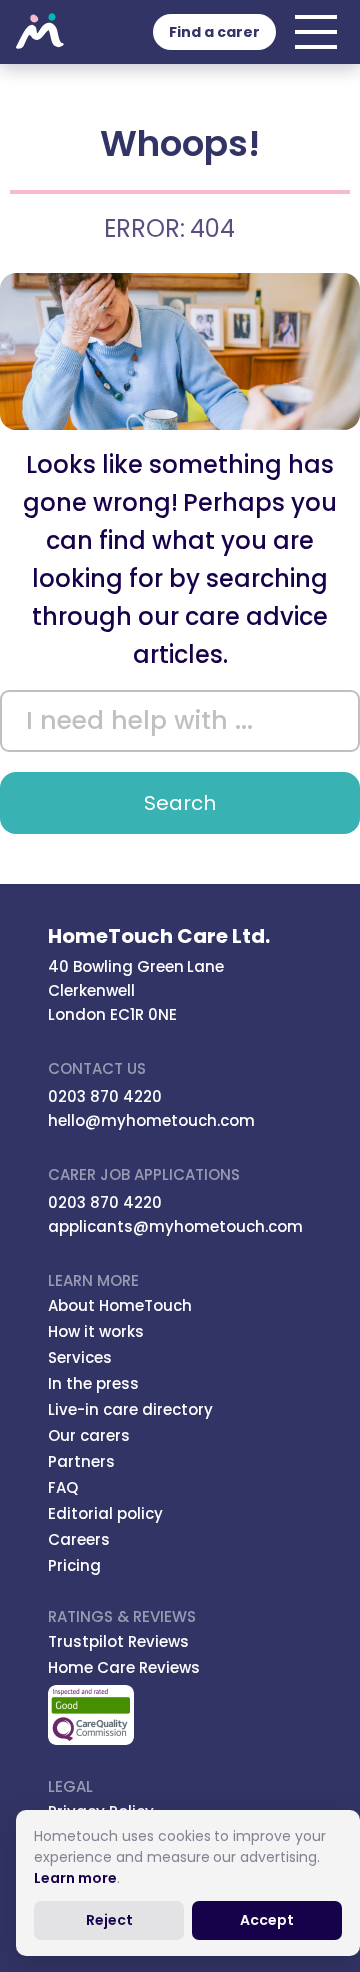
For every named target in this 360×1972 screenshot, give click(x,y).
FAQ (63, 1487)
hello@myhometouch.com (151, 1120)
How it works (96, 1331)
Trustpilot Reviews (118, 1641)
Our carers (89, 1435)
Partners (81, 1461)
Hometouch (40, 32)
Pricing (74, 1565)
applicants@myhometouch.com (175, 1226)
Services (80, 1357)
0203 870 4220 (105, 1096)
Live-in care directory (130, 1409)
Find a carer (214, 32)
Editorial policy (105, 1513)
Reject (109, 1920)
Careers (79, 1539)
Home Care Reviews (124, 1667)
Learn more (75, 1878)
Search (180, 803)
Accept (267, 1920)
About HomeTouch (120, 1305)
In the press (93, 1383)
